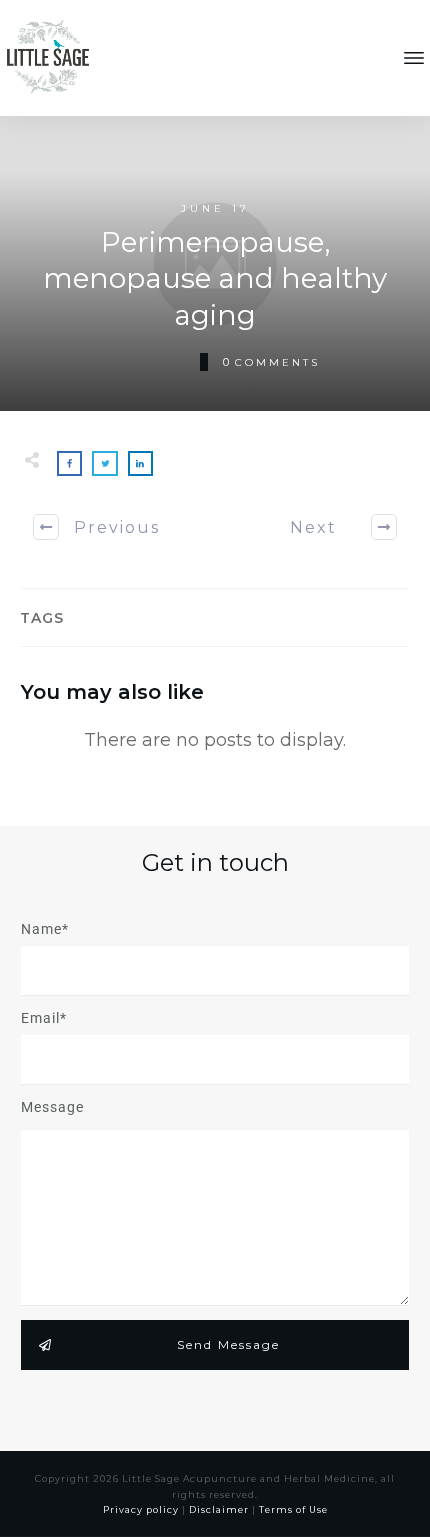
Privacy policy (141, 1509)
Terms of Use (293, 1509)
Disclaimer (219, 1509)
